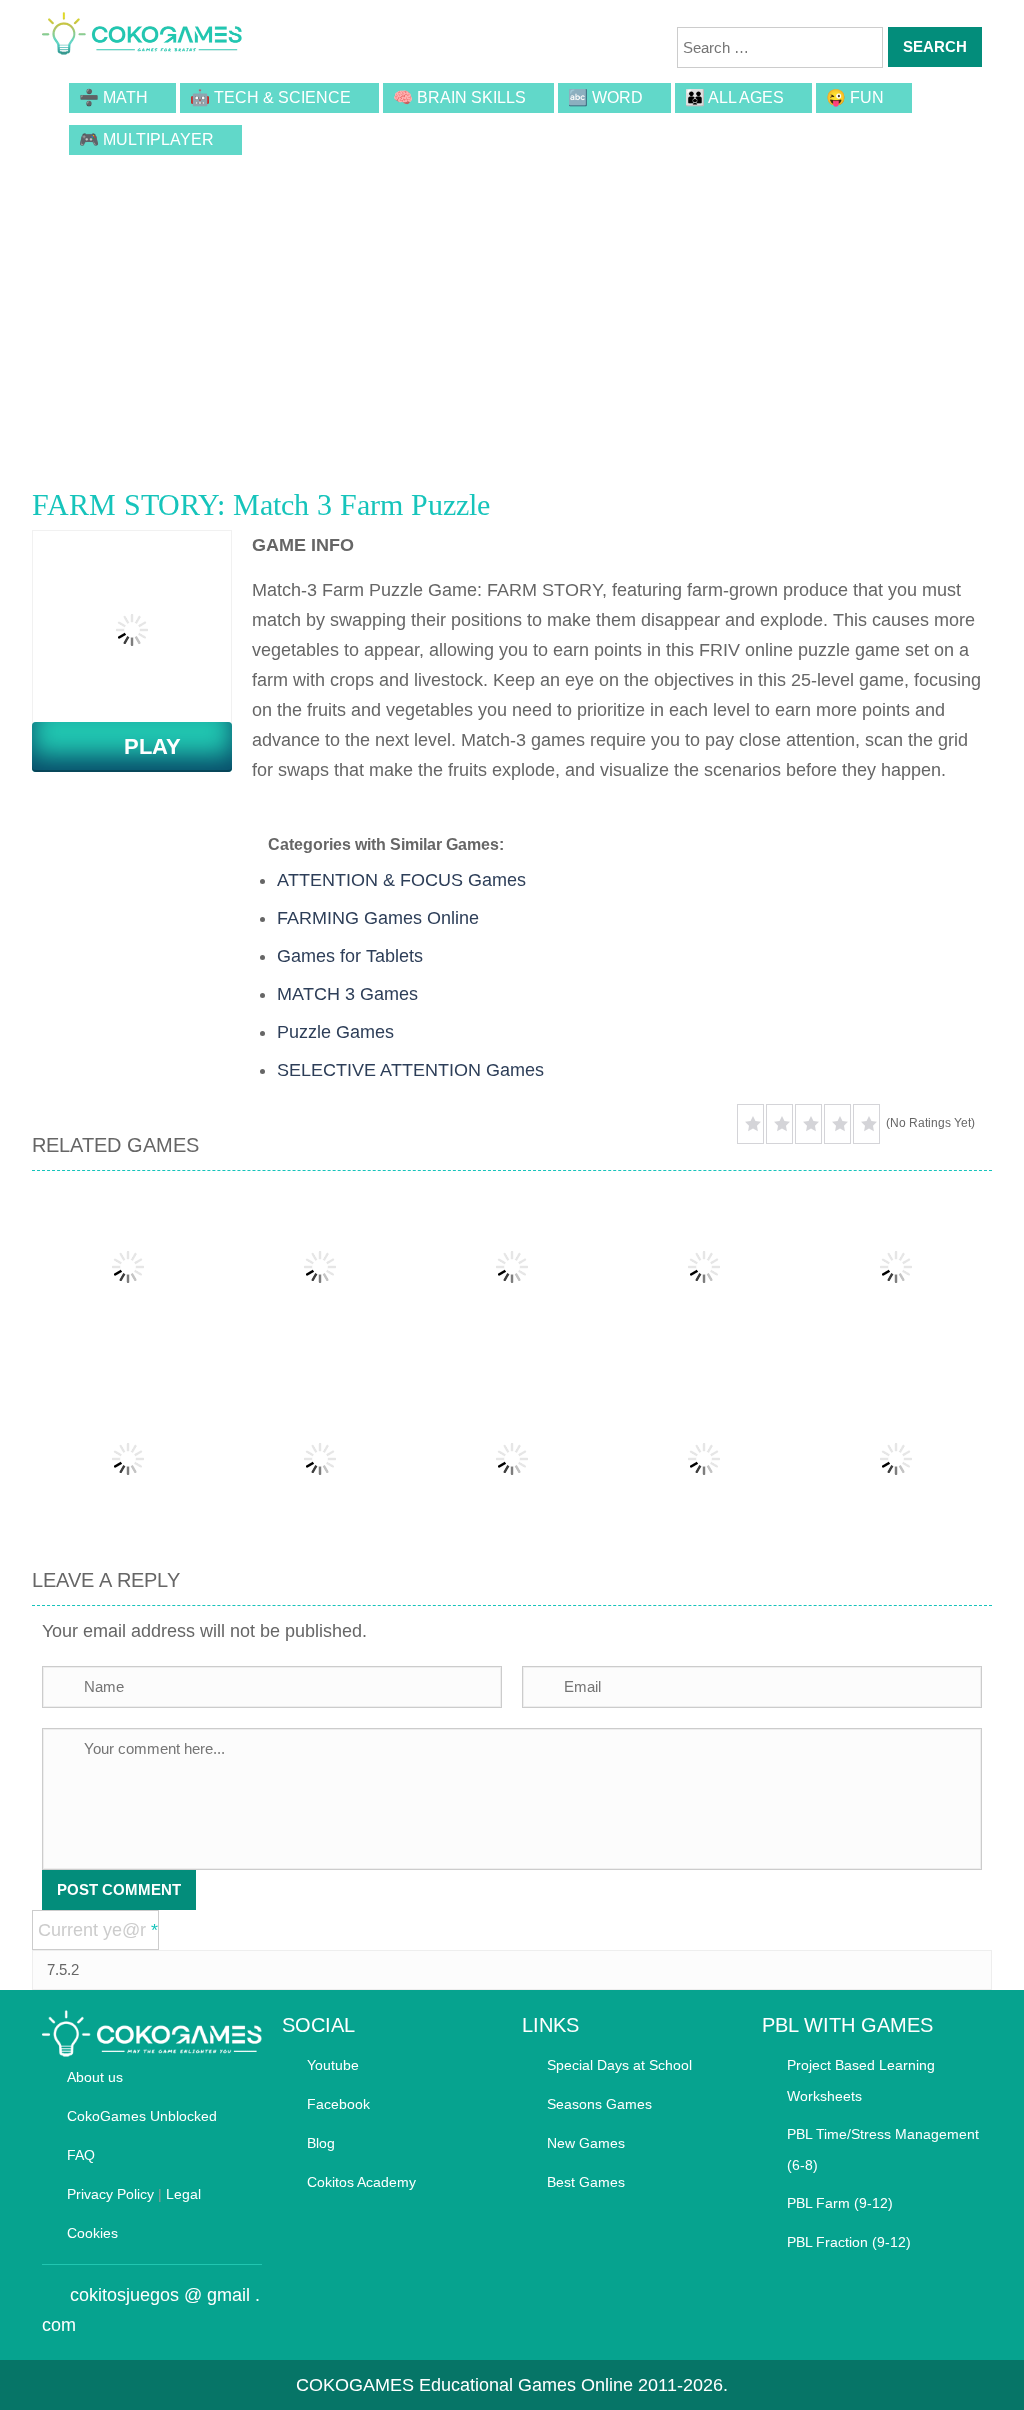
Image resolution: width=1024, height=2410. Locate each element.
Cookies (92, 2233)
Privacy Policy (110, 2194)
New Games (586, 2143)
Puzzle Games (335, 1032)
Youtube (333, 2065)
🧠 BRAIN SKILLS (459, 97)
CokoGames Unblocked (142, 2116)
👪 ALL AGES (734, 97)
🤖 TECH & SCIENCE (270, 97)
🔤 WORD (605, 97)
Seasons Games (599, 2104)
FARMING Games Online (378, 918)
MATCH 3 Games (347, 994)
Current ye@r (98, 1930)
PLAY (140, 746)
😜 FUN (855, 97)
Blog (321, 2143)
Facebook (338, 2104)
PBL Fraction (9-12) (849, 2242)
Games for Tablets (350, 956)
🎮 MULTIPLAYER (146, 139)
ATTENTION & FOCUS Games (401, 880)
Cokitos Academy (361, 2182)
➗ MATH (113, 97)
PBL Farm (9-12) (840, 2203)
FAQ (81, 2155)
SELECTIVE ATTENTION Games (410, 1070)
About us (95, 2077)
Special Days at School (619, 2065)
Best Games (586, 2182)
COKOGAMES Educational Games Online (464, 2385)
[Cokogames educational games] (142, 35)
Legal (183, 2194)
